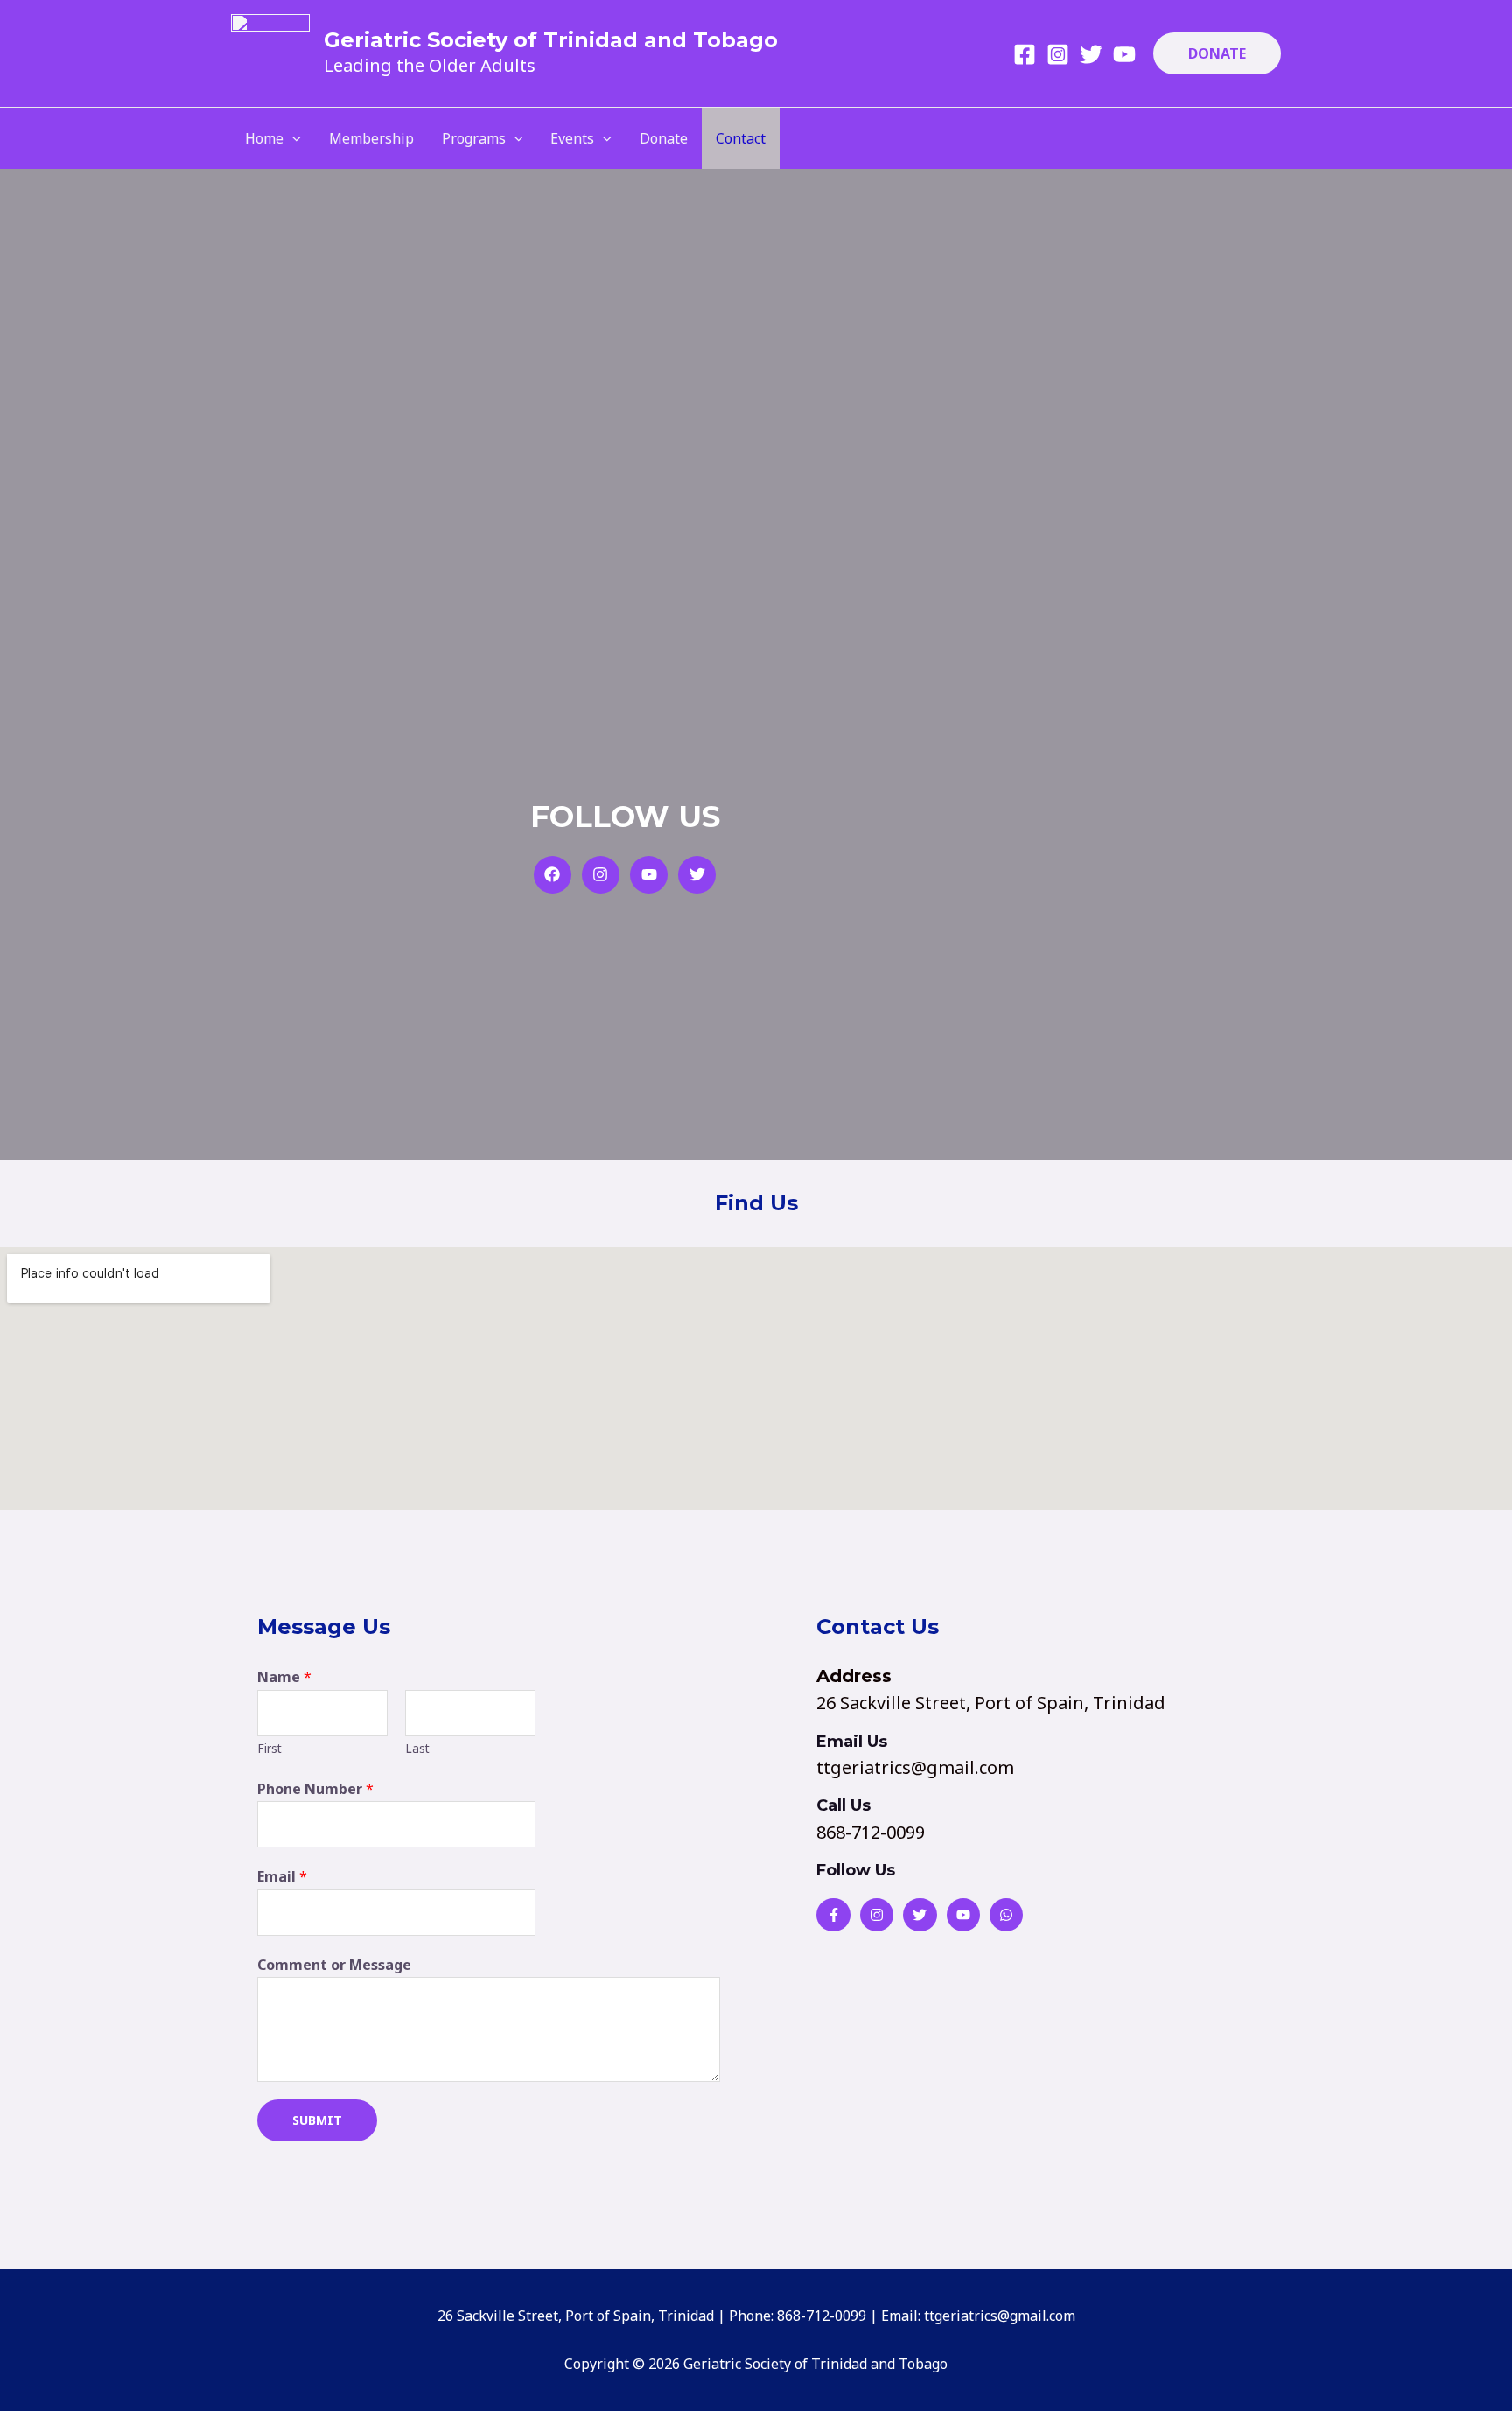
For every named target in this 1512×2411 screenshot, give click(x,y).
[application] (292, 138)
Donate (664, 138)
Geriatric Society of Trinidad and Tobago (551, 40)
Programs (474, 138)
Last (417, 1748)
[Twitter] (1091, 54)
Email (282, 1876)
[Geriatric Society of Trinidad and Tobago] (270, 52)
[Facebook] (1025, 54)
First (269, 1748)
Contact (741, 138)
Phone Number (315, 1789)
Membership (371, 138)
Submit (317, 2120)
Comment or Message (334, 1965)
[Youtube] (1124, 54)
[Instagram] (1058, 54)
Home (264, 138)
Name (284, 1677)
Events (572, 138)
